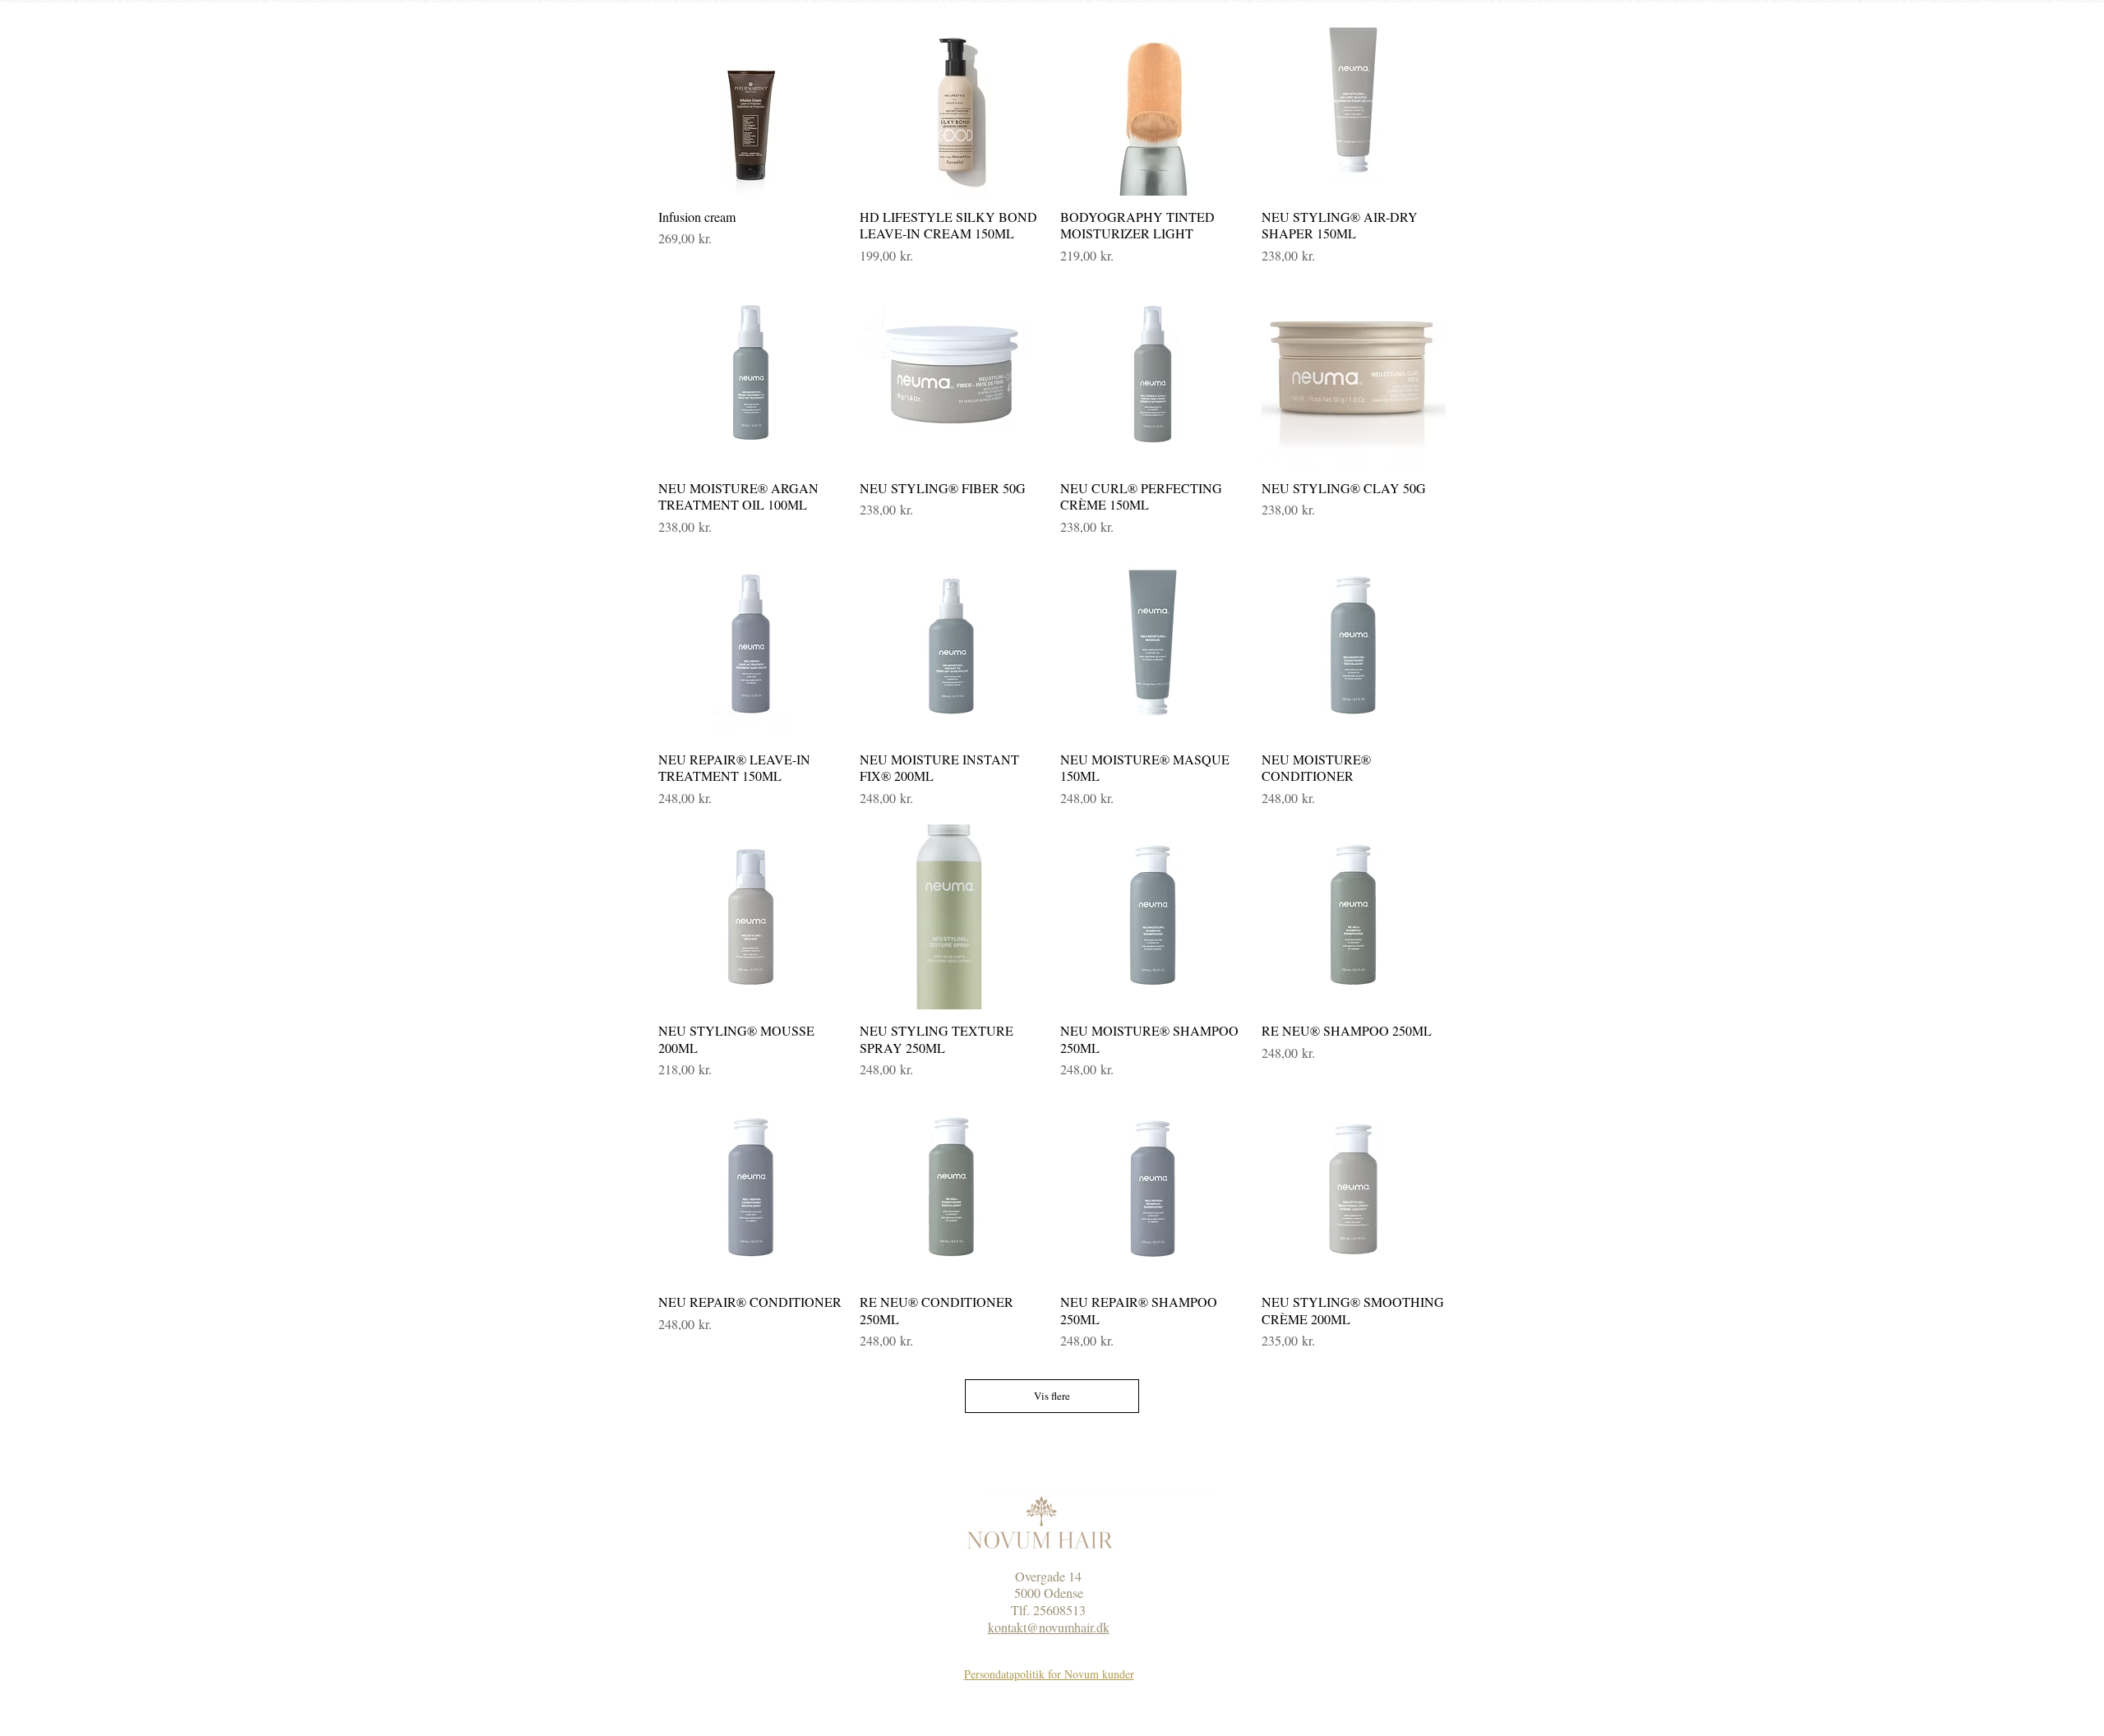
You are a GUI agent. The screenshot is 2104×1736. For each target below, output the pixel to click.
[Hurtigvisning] (751, 103)
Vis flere (1052, 1396)
